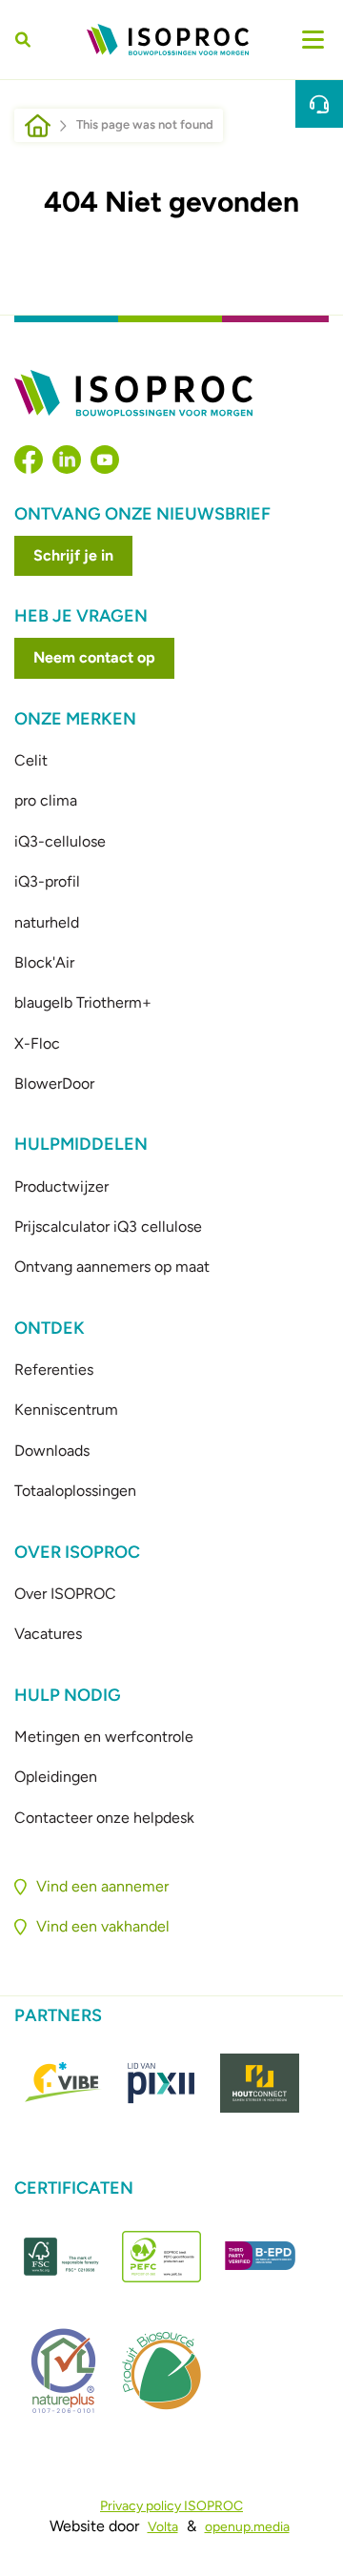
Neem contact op (94, 657)
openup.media (247, 2527)
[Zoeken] (26, 40)
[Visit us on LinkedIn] (67, 460)
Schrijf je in (73, 555)
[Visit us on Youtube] (105, 460)
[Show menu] (313, 40)
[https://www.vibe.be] (63, 2083)
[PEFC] (161, 2257)
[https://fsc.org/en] (63, 2257)
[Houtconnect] (260, 2083)
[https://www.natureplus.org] (63, 2371)
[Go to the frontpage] (168, 40)
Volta (163, 2527)
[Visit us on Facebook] (29, 460)
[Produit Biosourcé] (161, 2371)
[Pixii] (161, 2083)
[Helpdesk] (319, 104)
